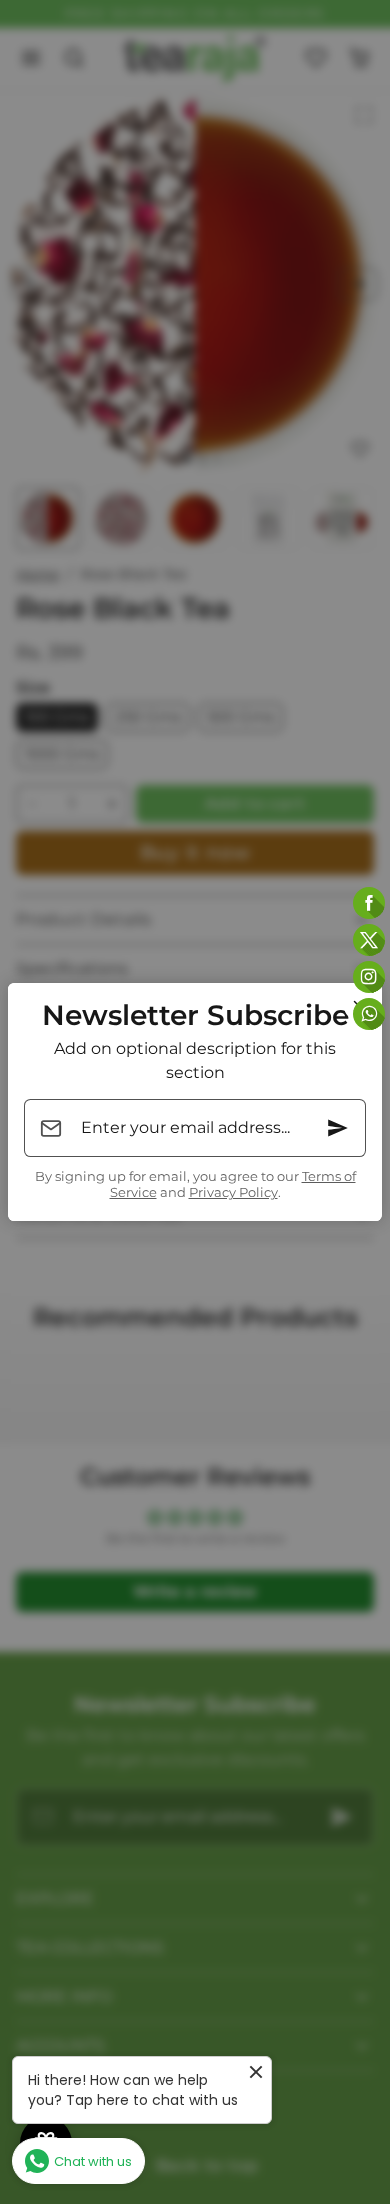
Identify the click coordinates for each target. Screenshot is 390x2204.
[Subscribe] (338, 1128)
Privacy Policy (233, 1192)
